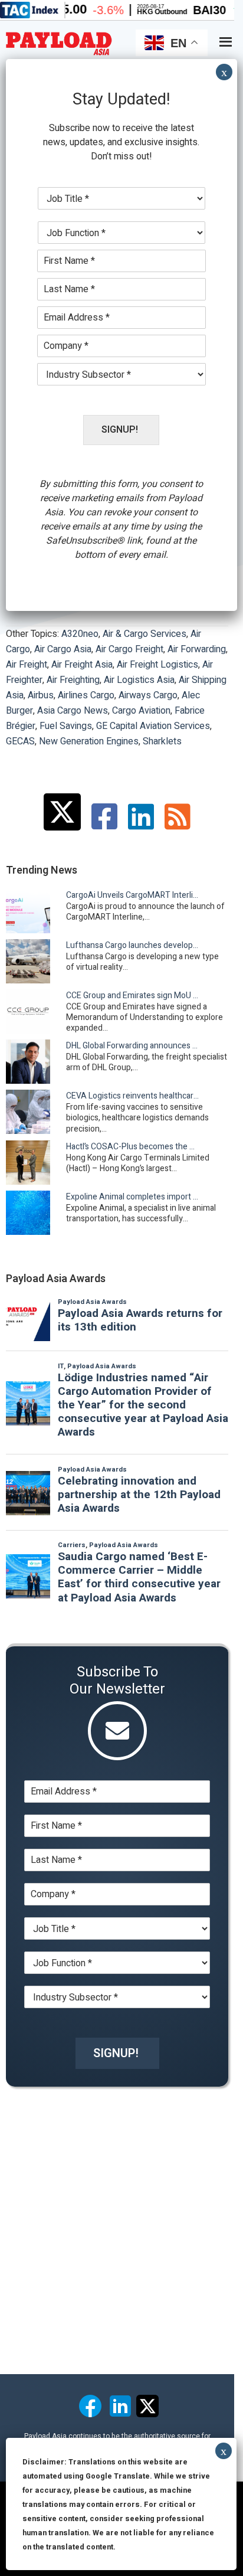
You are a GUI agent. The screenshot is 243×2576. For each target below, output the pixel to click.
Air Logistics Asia (139, 680)
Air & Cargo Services (145, 634)
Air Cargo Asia (63, 649)
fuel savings (66, 726)
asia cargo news (73, 711)
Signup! (116, 2053)
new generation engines (89, 741)
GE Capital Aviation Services (153, 726)
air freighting (73, 680)
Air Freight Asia (82, 665)
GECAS (20, 741)
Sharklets (162, 741)
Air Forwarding (197, 649)
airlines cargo (86, 695)
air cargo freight (129, 649)
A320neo (80, 634)
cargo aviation (141, 711)
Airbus (41, 695)
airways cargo (148, 695)
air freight (27, 665)
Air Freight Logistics (157, 665)
